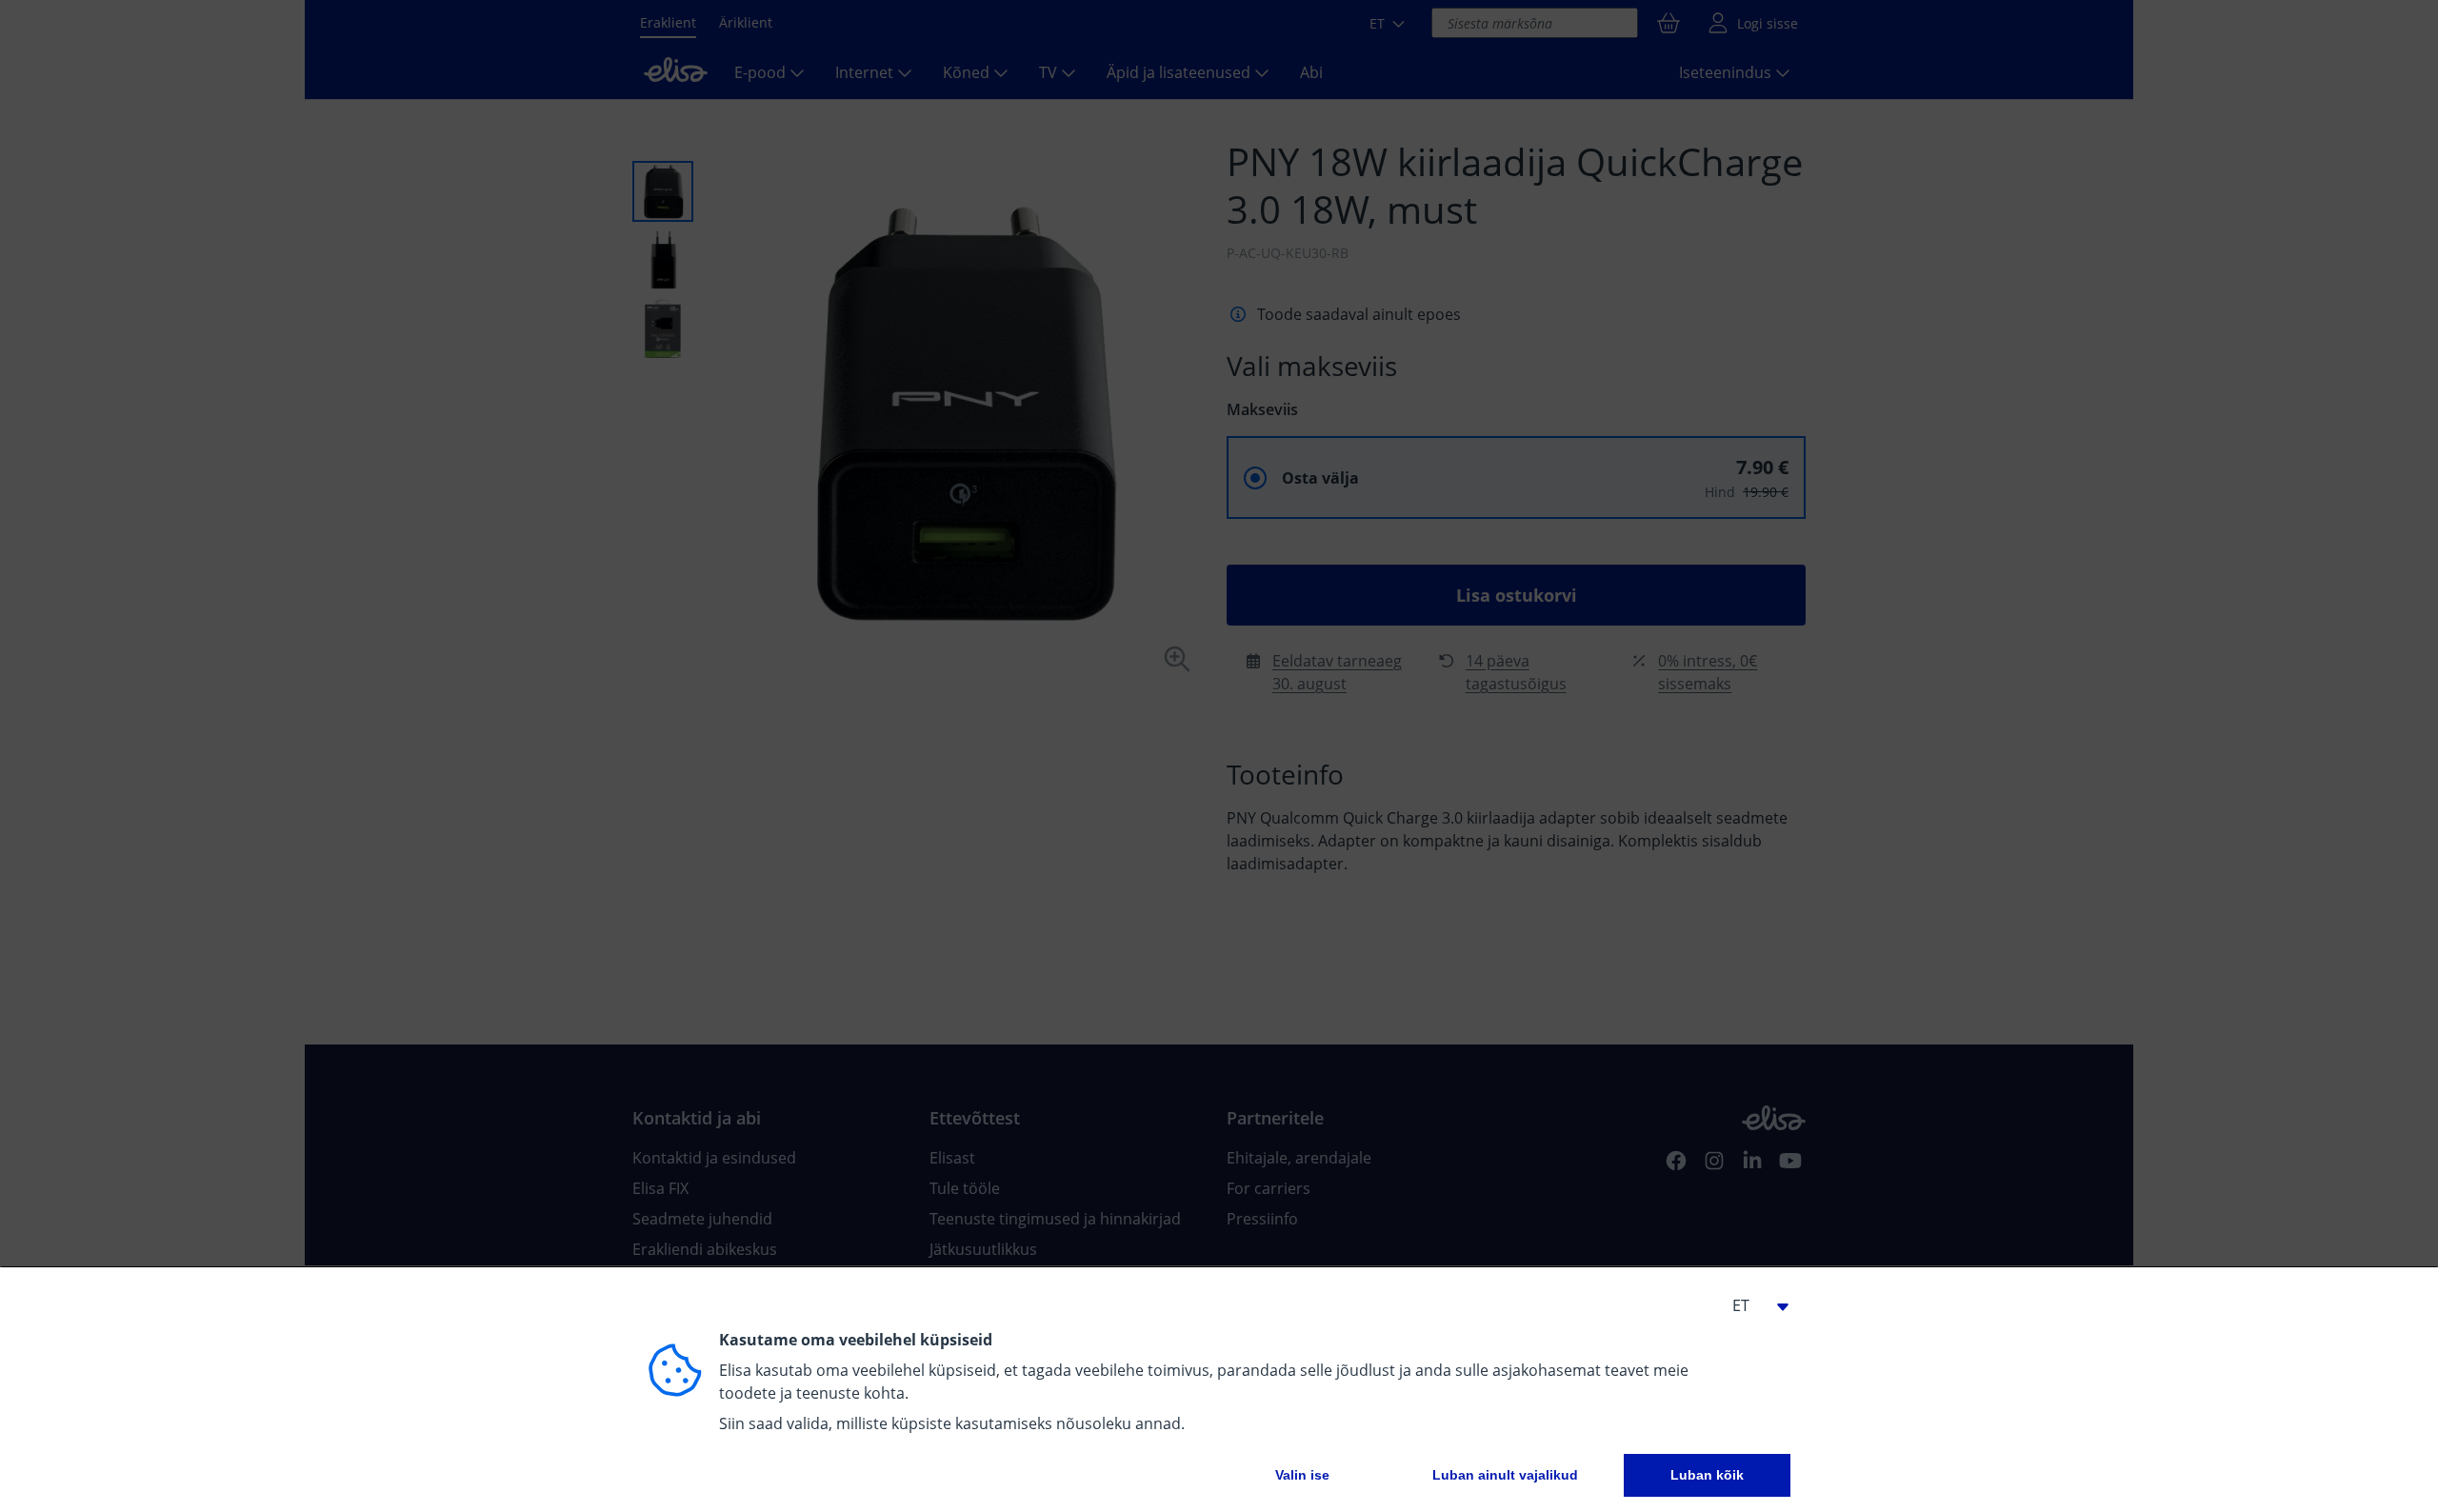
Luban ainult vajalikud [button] (1505, 1475)
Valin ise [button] (1302, 1475)
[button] (1752, 1305)
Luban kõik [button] (1707, 1475)
